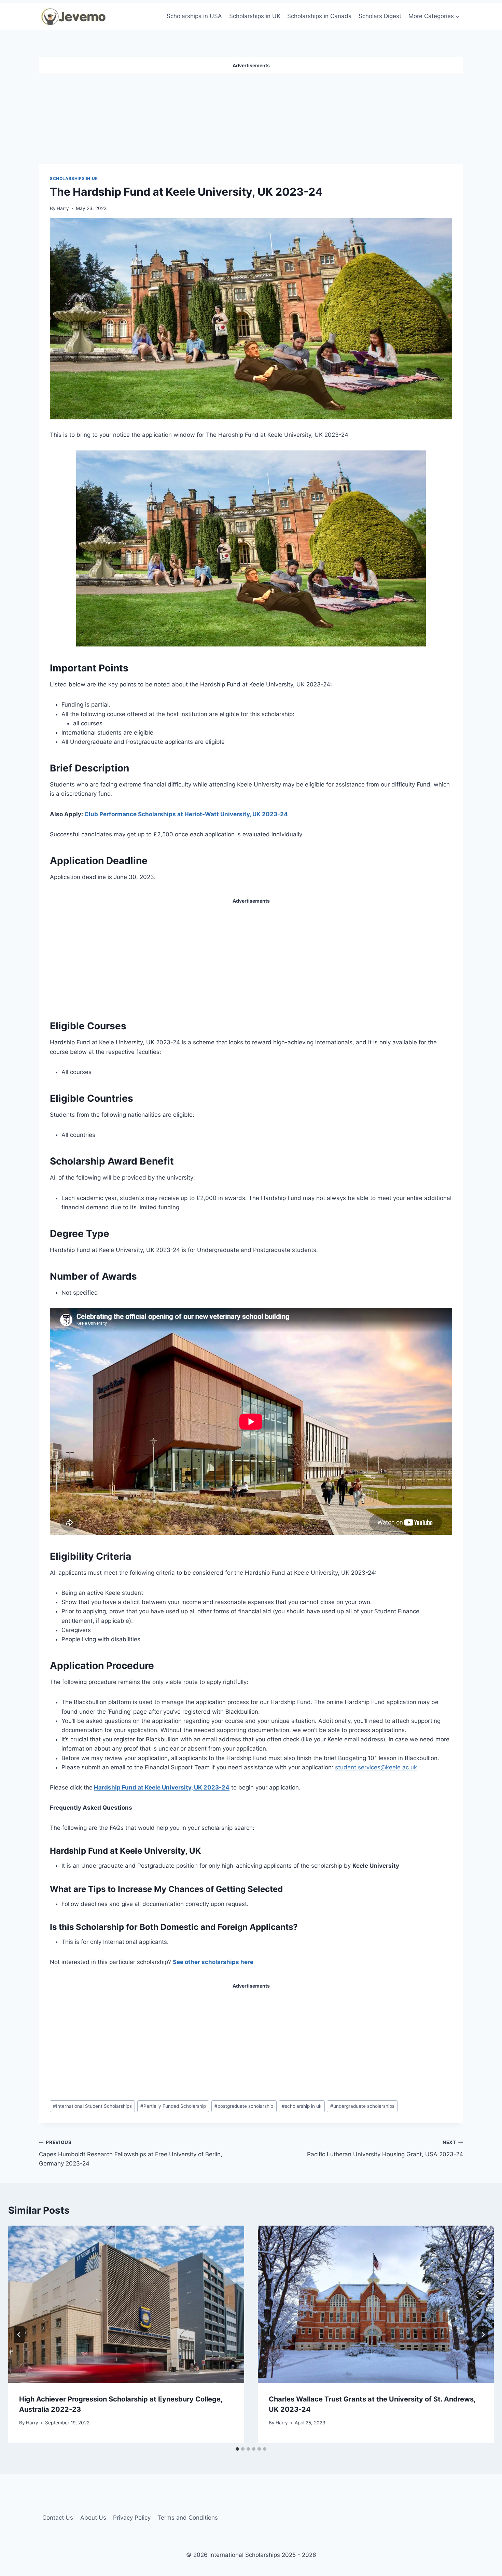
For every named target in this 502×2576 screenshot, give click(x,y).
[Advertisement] (251, 116)
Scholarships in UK (255, 16)
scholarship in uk (302, 2106)
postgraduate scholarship (244, 2106)
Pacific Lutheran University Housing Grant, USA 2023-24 (385, 2149)
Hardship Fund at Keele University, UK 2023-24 (162, 1787)
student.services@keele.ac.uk (376, 1767)
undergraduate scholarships (362, 2106)
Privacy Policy (132, 2518)
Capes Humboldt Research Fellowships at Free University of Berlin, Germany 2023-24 (131, 2153)
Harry (63, 208)
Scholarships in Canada (319, 16)
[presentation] (126, 2304)
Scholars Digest (380, 16)
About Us (93, 2518)
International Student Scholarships (92, 2106)
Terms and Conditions (188, 2518)
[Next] (483, 2335)
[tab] (237, 2449)
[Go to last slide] (19, 2335)
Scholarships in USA (194, 16)
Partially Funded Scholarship (173, 2106)
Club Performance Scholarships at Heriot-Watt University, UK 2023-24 (186, 814)
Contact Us (58, 2518)
